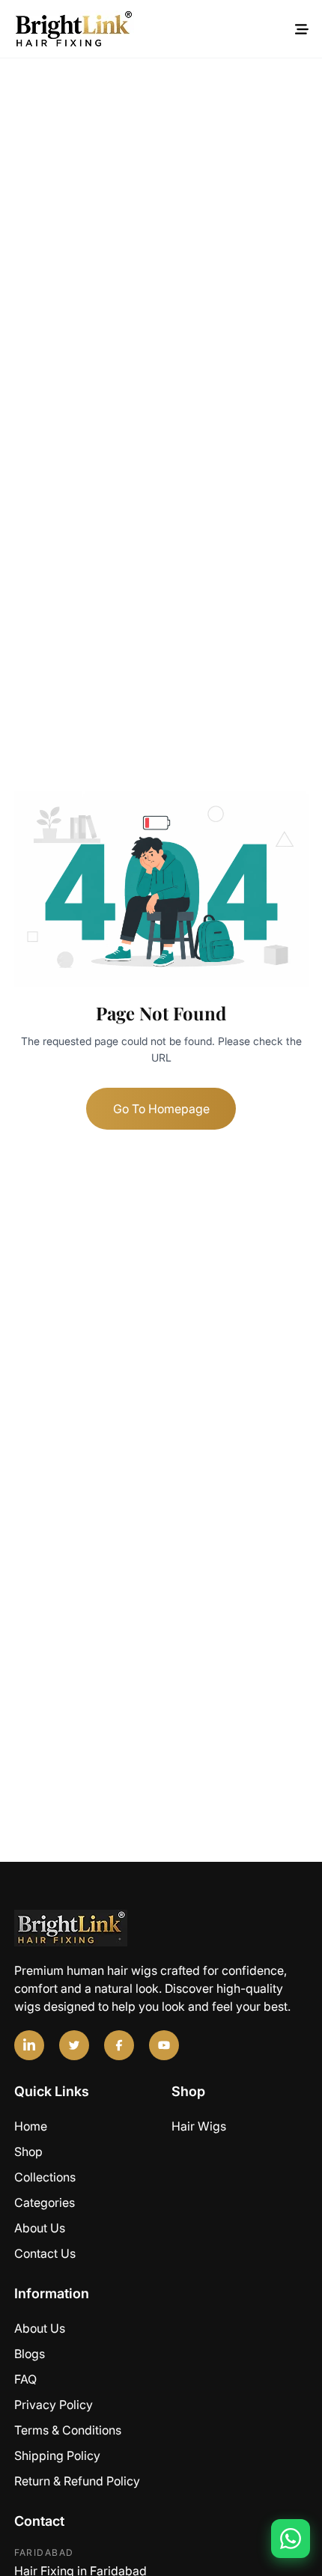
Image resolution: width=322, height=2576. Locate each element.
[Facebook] (119, 2045)
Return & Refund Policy (77, 2481)
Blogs (30, 2354)
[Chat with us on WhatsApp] (291, 2539)
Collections (45, 2177)
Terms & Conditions (68, 2430)
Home (31, 2126)
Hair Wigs (199, 2126)
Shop (28, 2152)
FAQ (25, 2379)
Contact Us (45, 2253)
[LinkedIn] (29, 2045)
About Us (40, 2228)
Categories (45, 2202)
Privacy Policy (54, 2405)
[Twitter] (74, 2045)
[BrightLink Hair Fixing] (161, 1928)
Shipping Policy (57, 2455)
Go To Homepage (161, 1109)
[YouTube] (164, 2045)
